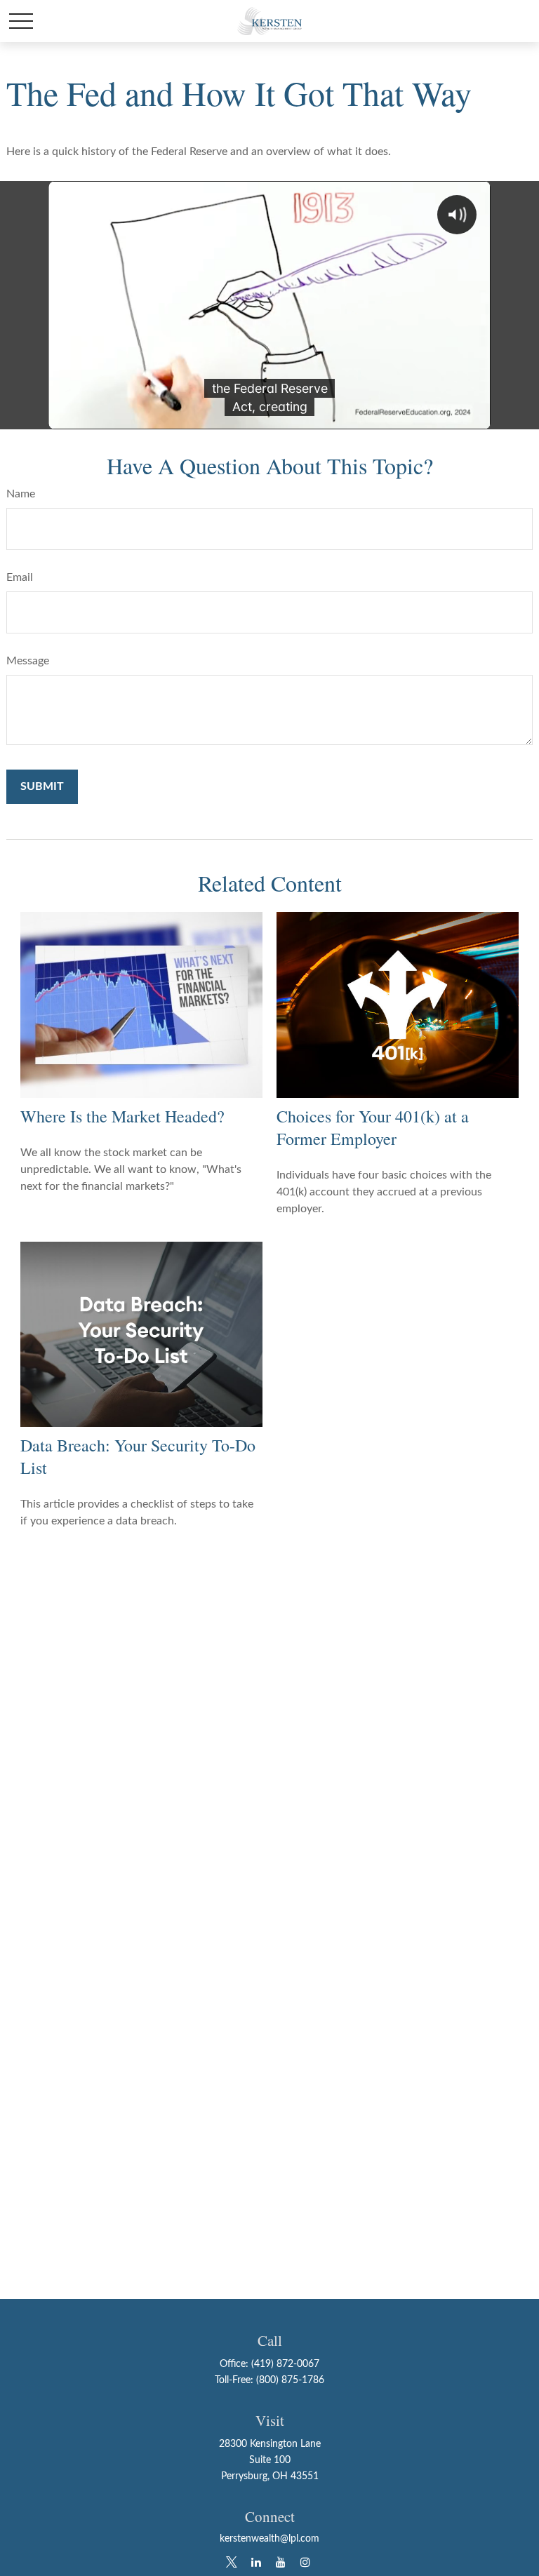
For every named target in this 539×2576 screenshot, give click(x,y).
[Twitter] (231, 2562)
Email (20, 577)
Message (28, 661)
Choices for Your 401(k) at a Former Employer (373, 1127)
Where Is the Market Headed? (122, 1116)
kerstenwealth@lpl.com (269, 2539)
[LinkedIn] (256, 2562)
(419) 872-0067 (285, 2364)
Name (21, 494)
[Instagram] (305, 2562)
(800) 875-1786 (290, 2380)
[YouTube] (280, 2562)
